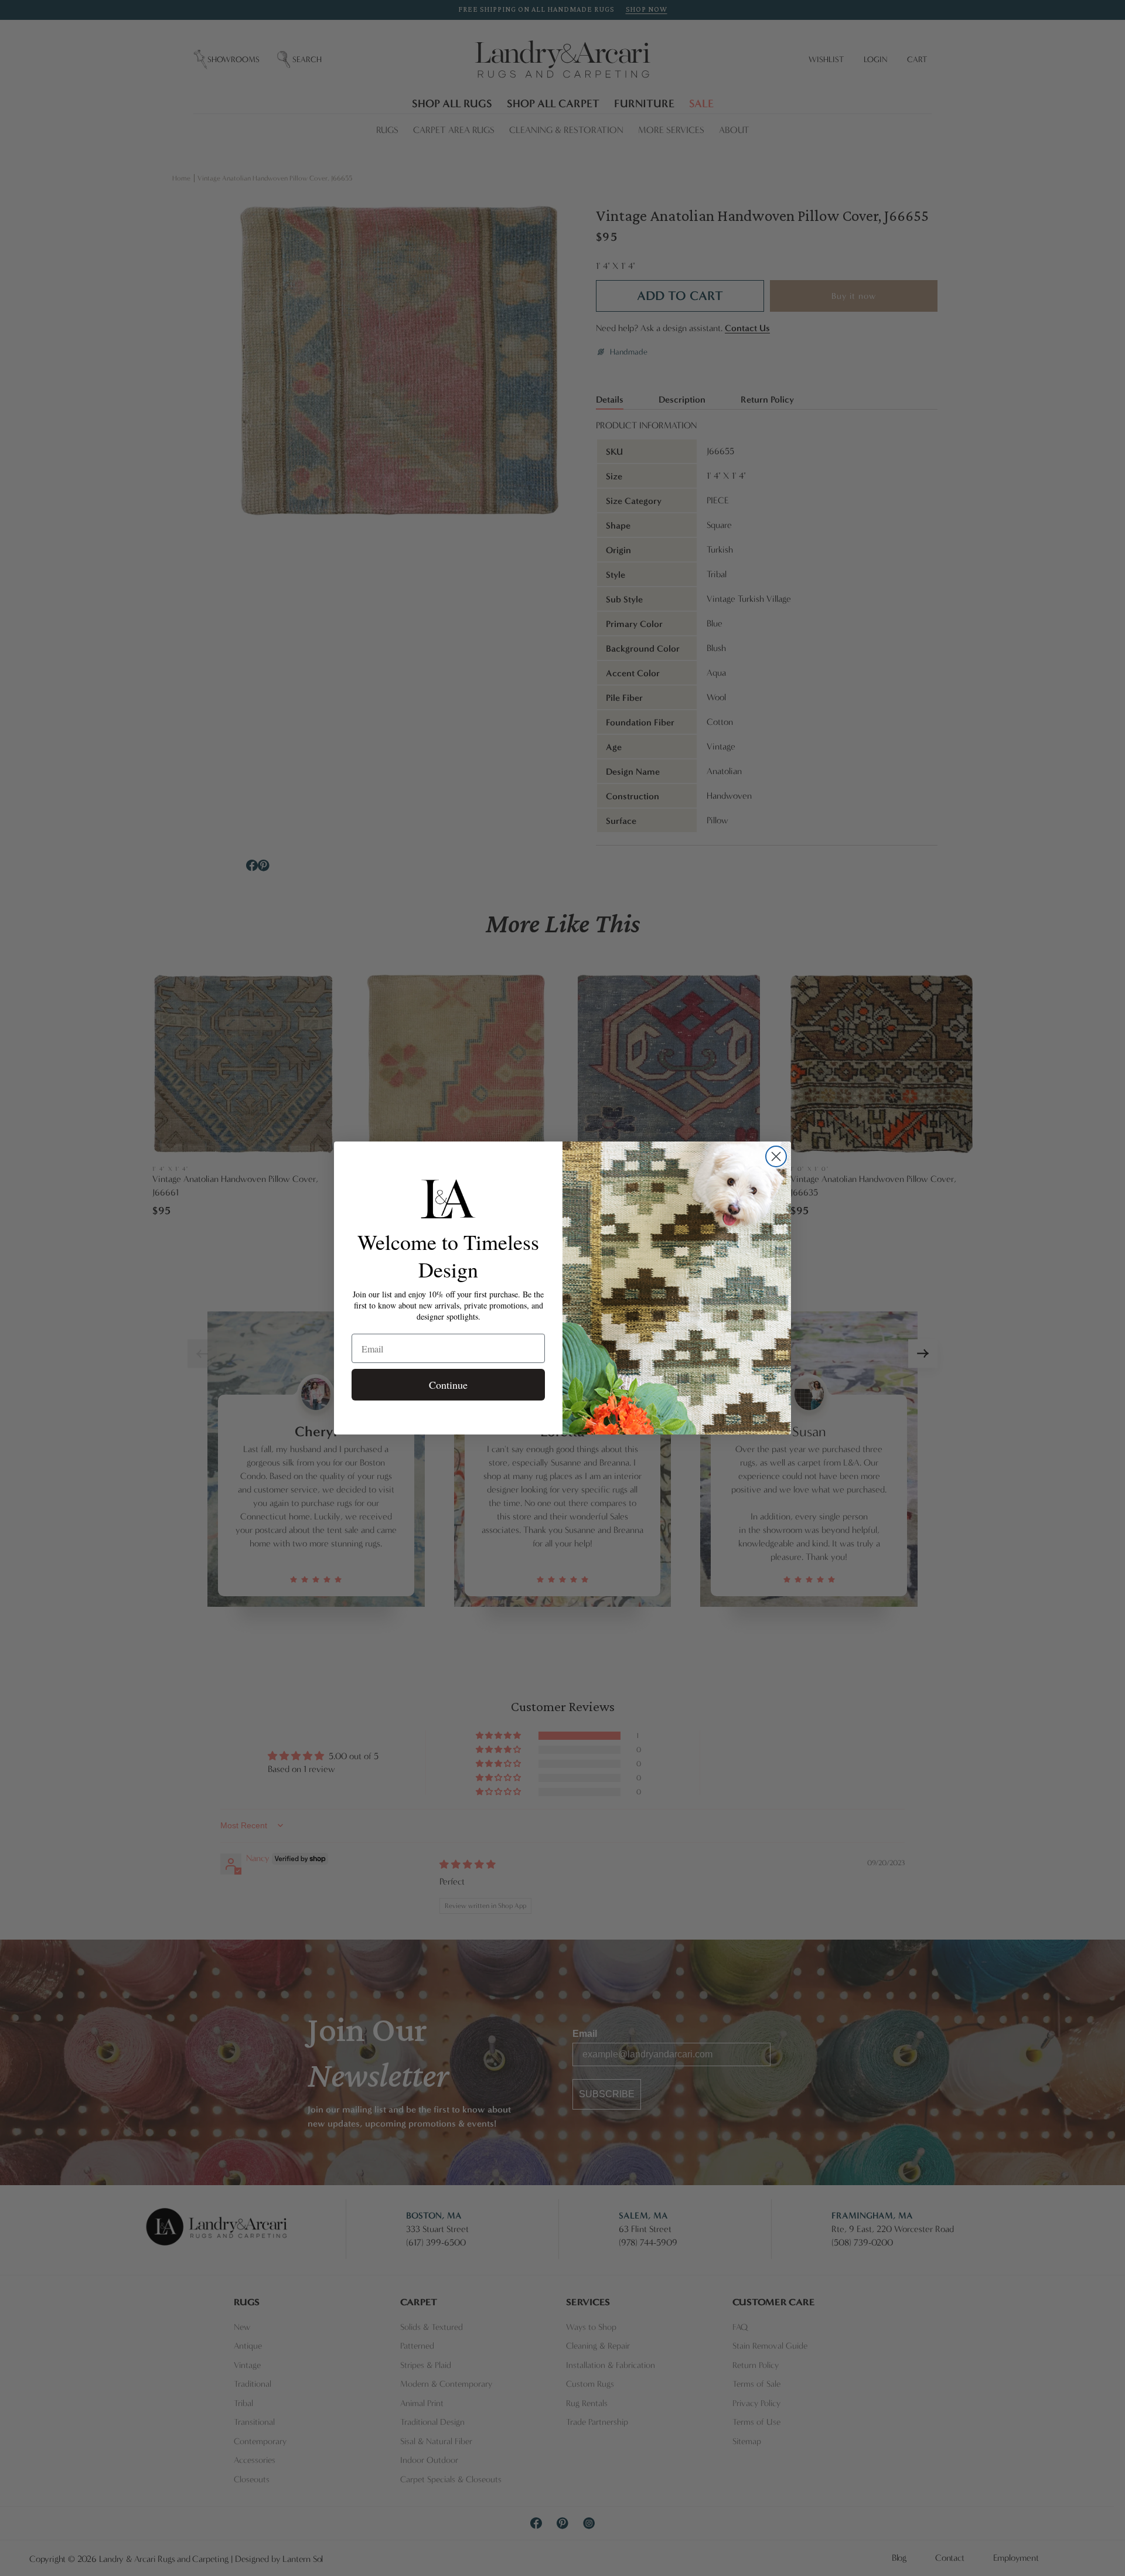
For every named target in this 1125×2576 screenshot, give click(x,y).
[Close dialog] (776, 1156)
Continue (448, 1385)
